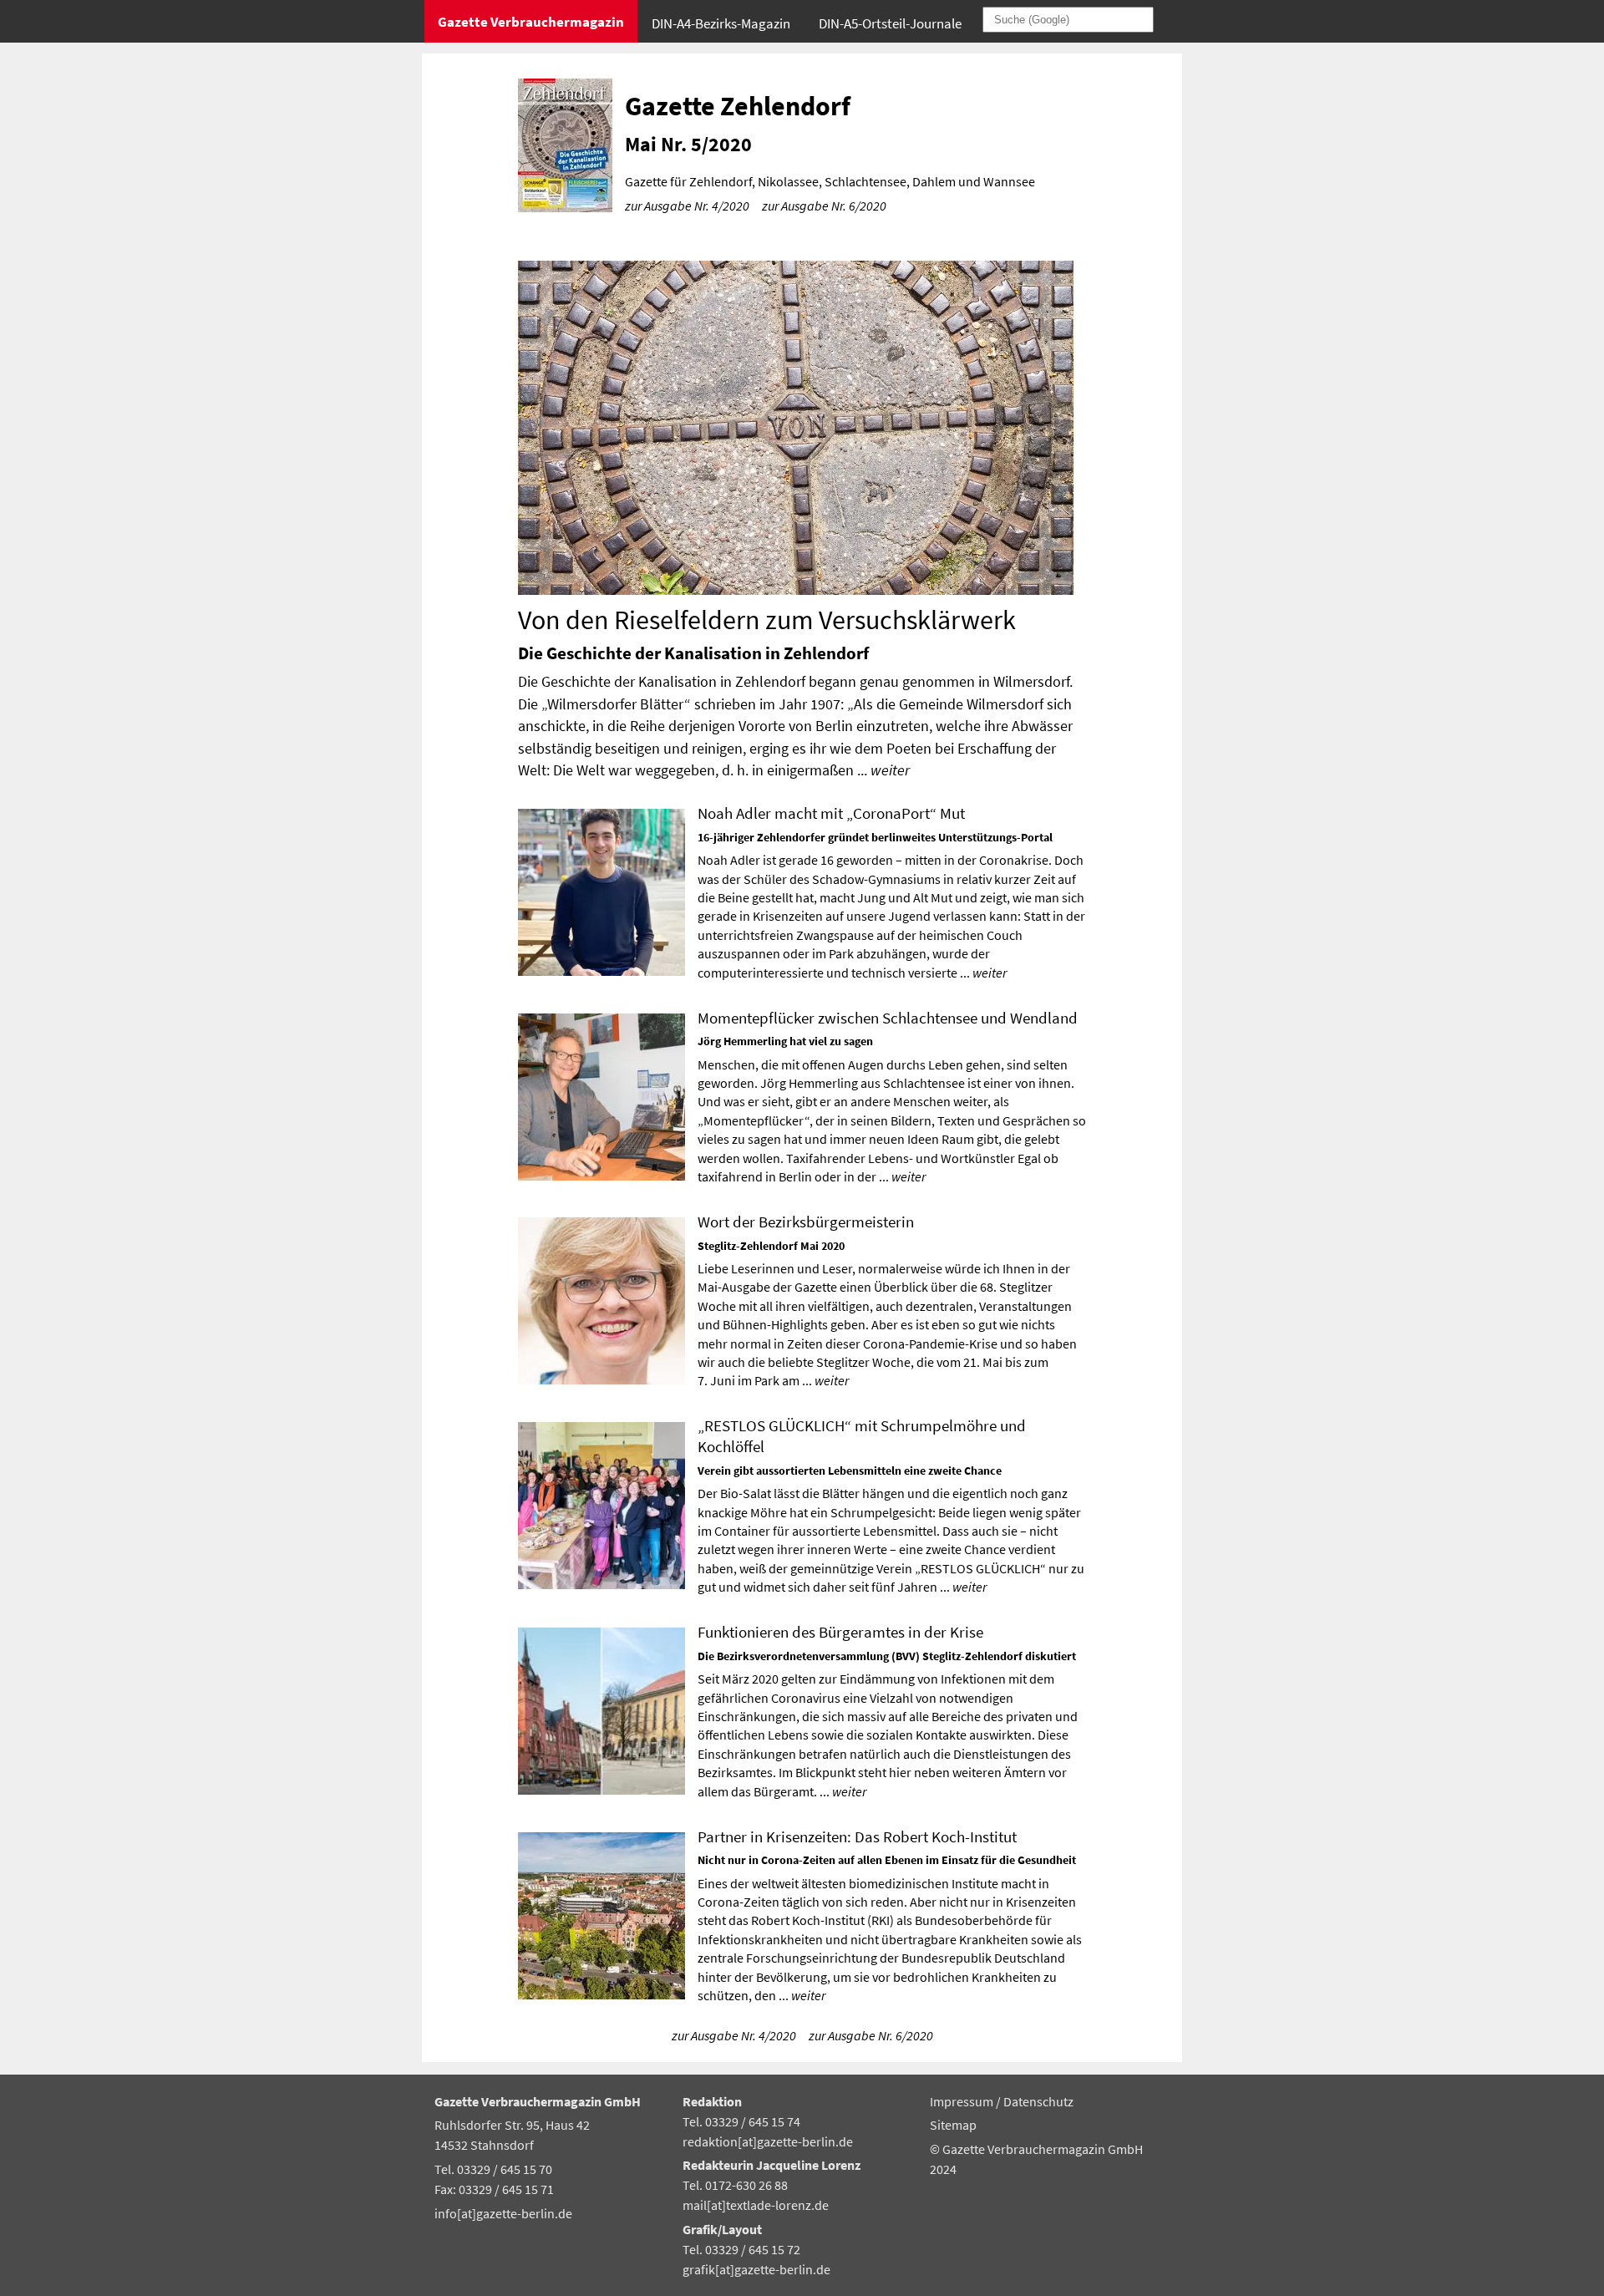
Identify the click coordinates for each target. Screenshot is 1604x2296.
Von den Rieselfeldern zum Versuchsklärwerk (767, 620)
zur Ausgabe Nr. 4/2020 (687, 206)
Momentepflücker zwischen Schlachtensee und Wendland (888, 1018)
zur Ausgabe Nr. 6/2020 (824, 206)
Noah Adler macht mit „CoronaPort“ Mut (831, 813)
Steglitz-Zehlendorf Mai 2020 (771, 1246)
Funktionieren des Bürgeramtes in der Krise (840, 1632)
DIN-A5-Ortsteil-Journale (890, 23)
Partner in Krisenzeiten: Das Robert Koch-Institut (857, 1836)
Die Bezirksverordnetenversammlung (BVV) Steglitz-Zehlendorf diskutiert (887, 1656)
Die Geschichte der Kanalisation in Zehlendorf (693, 653)
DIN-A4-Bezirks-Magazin (721, 23)
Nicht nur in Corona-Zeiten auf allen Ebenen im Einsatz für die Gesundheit (887, 1860)
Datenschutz (1038, 2101)
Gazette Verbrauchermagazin (531, 22)
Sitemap (953, 2125)
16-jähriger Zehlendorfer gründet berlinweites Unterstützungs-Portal (875, 837)
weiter (890, 770)
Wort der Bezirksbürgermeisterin (806, 1222)
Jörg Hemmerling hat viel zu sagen (785, 1041)
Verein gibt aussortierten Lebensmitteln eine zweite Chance (850, 1471)
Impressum (963, 2101)
